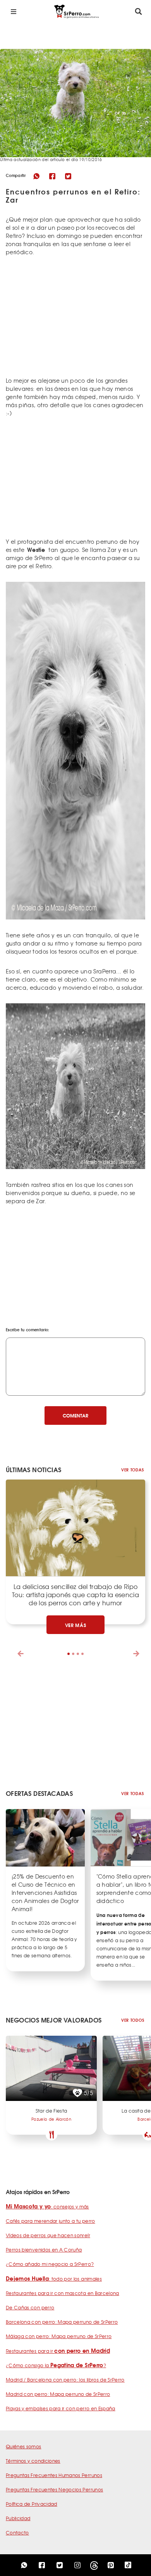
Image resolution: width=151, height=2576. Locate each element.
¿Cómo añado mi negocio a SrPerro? (50, 2264)
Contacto (17, 2533)
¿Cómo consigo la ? (56, 2365)
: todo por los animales (54, 2279)
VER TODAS (132, 1470)
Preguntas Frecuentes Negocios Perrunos (54, 2489)
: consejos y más (47, 2207)
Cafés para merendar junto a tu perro (51, 2221)
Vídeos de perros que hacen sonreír (48, 2235)
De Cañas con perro (30, 2307)
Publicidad (18, 2518)
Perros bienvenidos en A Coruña (44, 2250)
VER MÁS (76, 1625)
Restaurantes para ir (58, 2351)
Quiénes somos (24, 2446)
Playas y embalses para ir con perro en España (61, 2408)
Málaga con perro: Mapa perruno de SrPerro (59, 2336)
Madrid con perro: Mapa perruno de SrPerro (58, 2394)
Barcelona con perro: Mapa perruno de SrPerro (62, 2322)
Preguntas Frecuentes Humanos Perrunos (54, 2475)
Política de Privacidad (32, 2504)
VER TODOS (133, 2020)
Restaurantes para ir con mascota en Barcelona (63, 2293)
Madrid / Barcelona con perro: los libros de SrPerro (65, 2380)
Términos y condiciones (33, 2461)
